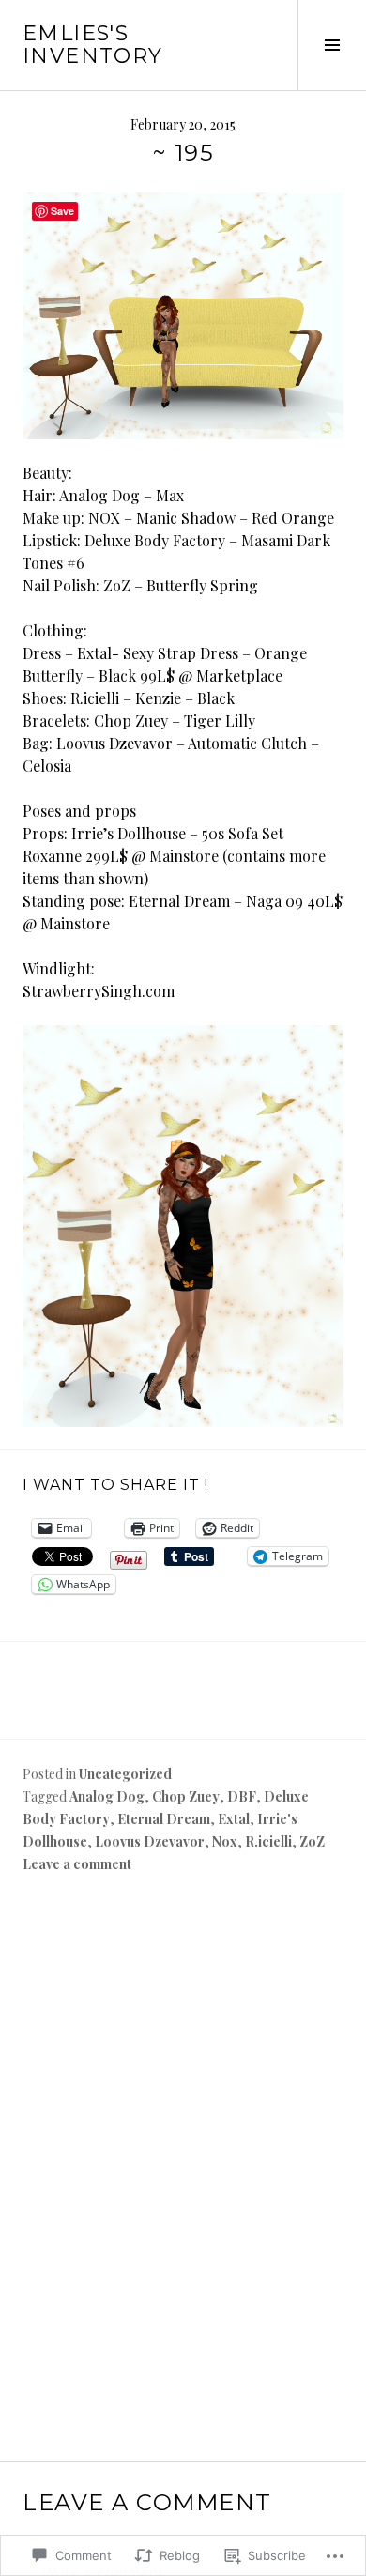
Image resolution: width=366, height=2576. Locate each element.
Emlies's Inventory (92, 45)
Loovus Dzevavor (150, 1841)
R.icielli (268, 1841)
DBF (242, 1796)
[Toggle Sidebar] (332, 45)
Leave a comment (77, 1864)
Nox (225, 1841)
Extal (234, 1819)
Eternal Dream (164, 1819)
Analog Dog (107, 1796)
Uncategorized (125, 1774)
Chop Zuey (186, 1796)
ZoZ (312, 1841)
